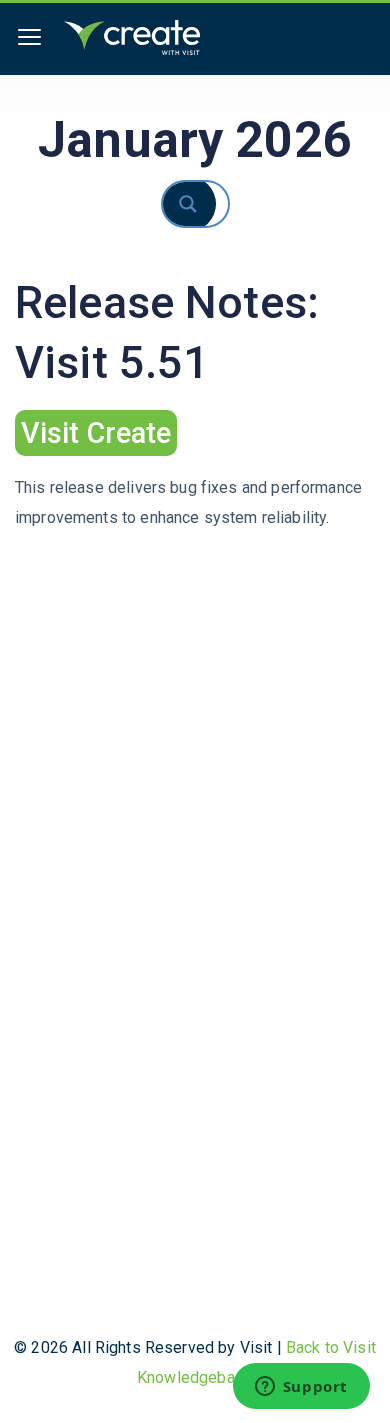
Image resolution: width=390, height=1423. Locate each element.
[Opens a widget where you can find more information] (301, 1388)
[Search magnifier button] (206, 204)
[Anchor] (191, 430)
